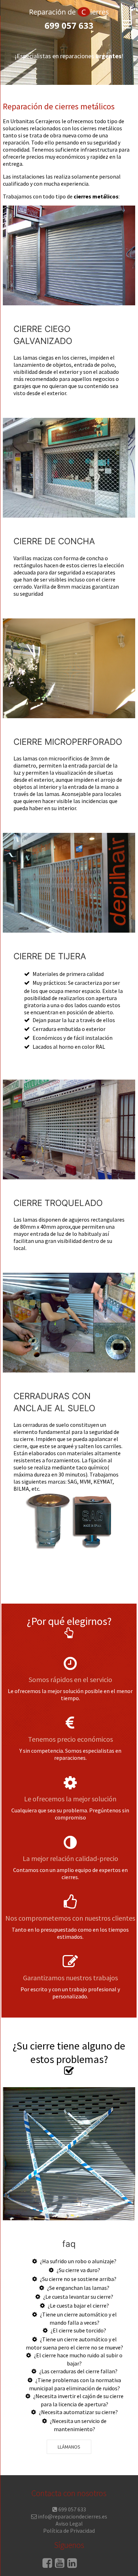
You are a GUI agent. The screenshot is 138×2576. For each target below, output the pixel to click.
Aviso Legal (69, 2523)
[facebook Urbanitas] (47, 2565)
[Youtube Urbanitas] (60, 2565)
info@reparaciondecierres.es (73, 2516)
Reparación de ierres (69, 12)
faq (69, 2244)
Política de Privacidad (69, 2531)
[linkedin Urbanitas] (72, 2565)
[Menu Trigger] (127, 24)
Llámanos (69, 2447)
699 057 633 (69, 25)
